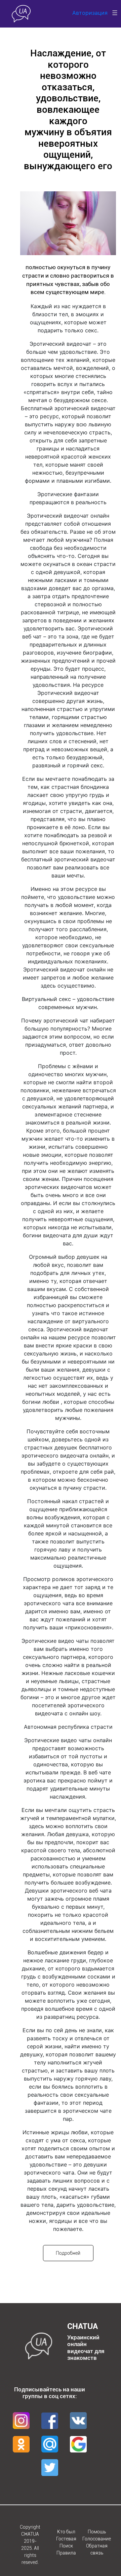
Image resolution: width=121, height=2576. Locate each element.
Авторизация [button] (90, 13)
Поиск (66, 2546)
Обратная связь (97, 2549)
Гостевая (66, 2539)
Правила (66, 2553)
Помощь (97, 2532)
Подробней (68, 2253)
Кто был (66, 2532)
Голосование (97, 2539)
